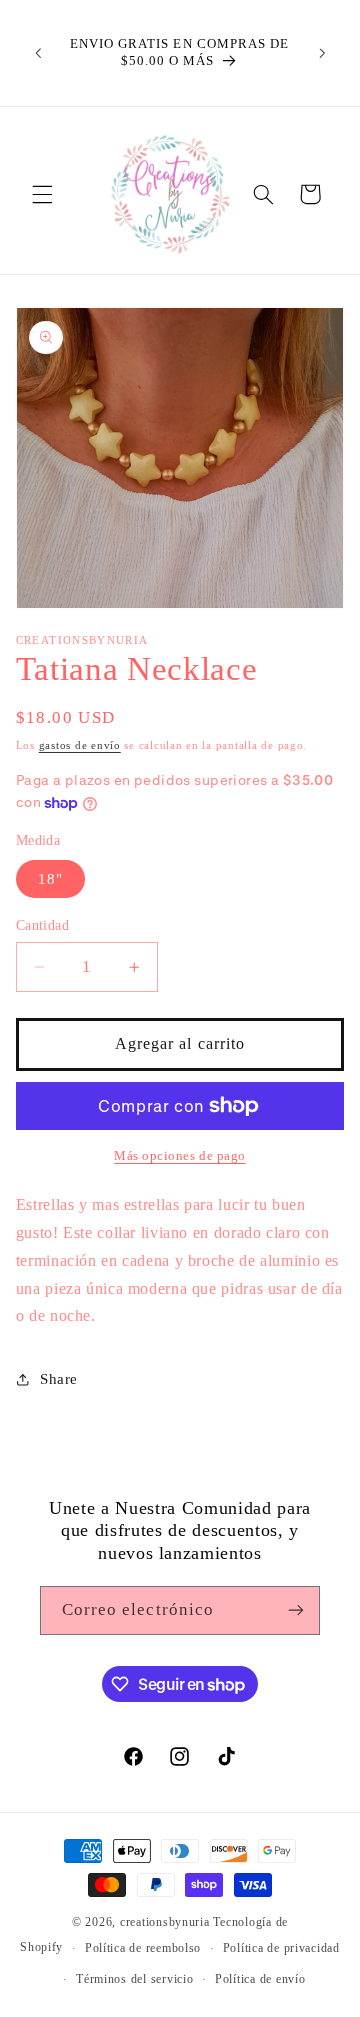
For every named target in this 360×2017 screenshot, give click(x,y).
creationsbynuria (165, 1922)
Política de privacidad (281, 1948)
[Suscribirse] (296, 1610)
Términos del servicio (134, 1979)
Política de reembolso (143, 1948)
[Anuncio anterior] (38, 53)
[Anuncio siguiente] (322, 53)
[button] (42, 194)
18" (50, 879)
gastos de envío (80, 745)
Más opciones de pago (180, 1156)
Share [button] (59, 1379)
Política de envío (260, 1979)
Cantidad (42, 925)
